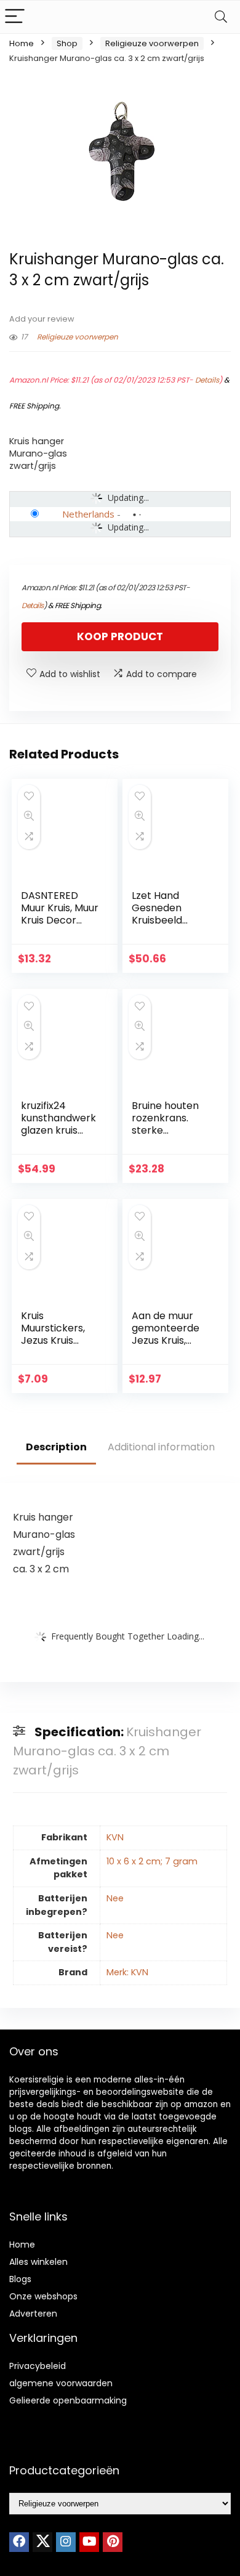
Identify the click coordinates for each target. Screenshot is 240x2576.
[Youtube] (89, 2542)
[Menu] (15, 17)
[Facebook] (19, 2542)
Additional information (161, 1447)
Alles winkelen (38, 2262)
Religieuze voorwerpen (152, 43)
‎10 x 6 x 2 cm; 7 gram (152, 1861)
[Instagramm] (66, 2542)
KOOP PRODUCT (120, 636)
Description (56, 1447)
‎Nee (115, 1898)
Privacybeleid (38, 2366)
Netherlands (88, 514)
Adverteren (33, 2314)
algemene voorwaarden (61, 2383)
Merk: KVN (127, 1972)
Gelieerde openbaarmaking (68, 2400)
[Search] (221, 17)
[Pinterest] (113, 2542)
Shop (67, 43)
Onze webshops (43, 2296)
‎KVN (115, 1837)
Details (207, 380)
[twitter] (42, 2542)
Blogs (20, 2279)
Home (22, 43)
